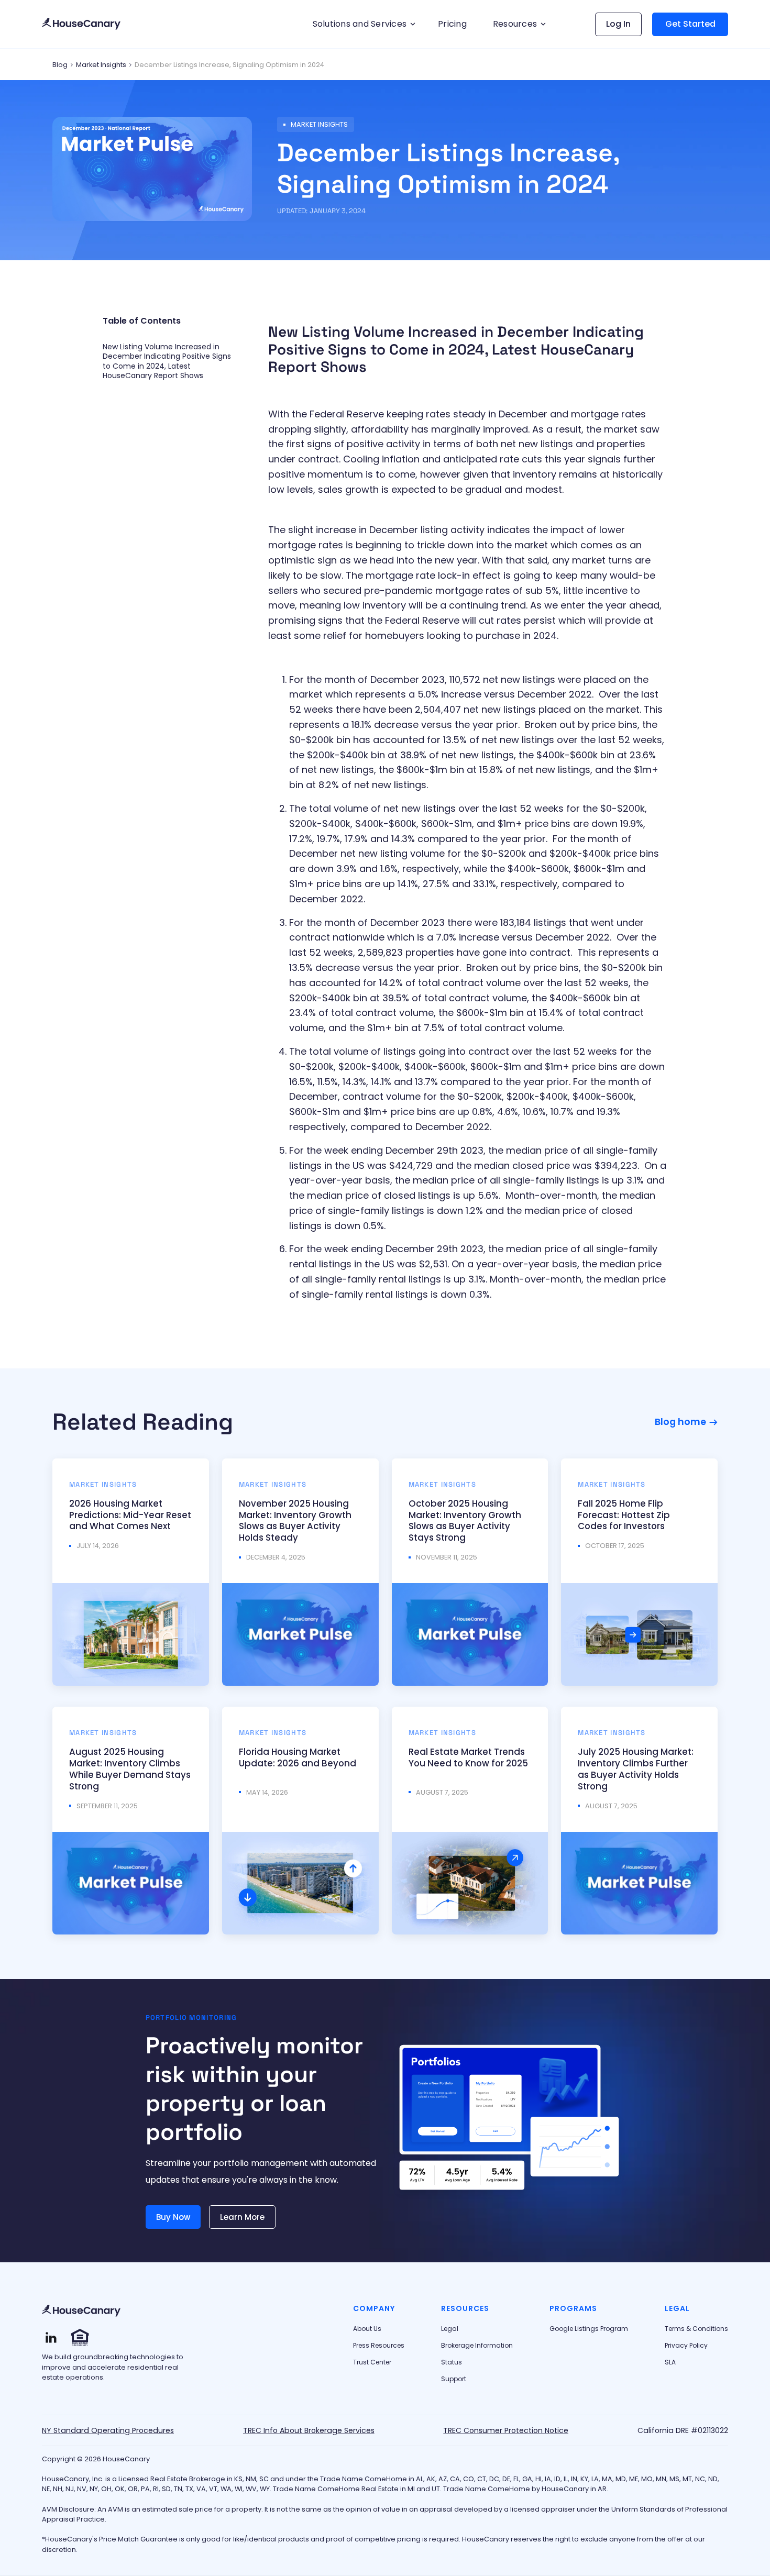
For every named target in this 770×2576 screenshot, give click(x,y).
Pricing (452, 24)
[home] (81, 24)
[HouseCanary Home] (81, 2311)
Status (452, 2362)
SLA (670, 2362)
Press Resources (379, 2346)
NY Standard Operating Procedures (108, 2430)
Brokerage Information (477, 2346)
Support (454, 2379)
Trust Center (372, 2362)
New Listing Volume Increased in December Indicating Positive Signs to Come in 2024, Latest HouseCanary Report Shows (167, 361)
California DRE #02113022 (683, 2430)
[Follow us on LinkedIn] (51, 2337)
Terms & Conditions (696, 2329)
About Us (367, 2329)
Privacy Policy (686, 2346)
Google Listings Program (589, 2329)
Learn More (242, 2217)
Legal (450, 2329)
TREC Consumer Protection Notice (506, 2430)
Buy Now (173, 2217)
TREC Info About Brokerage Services (309, 2430)
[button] (362, 24)
